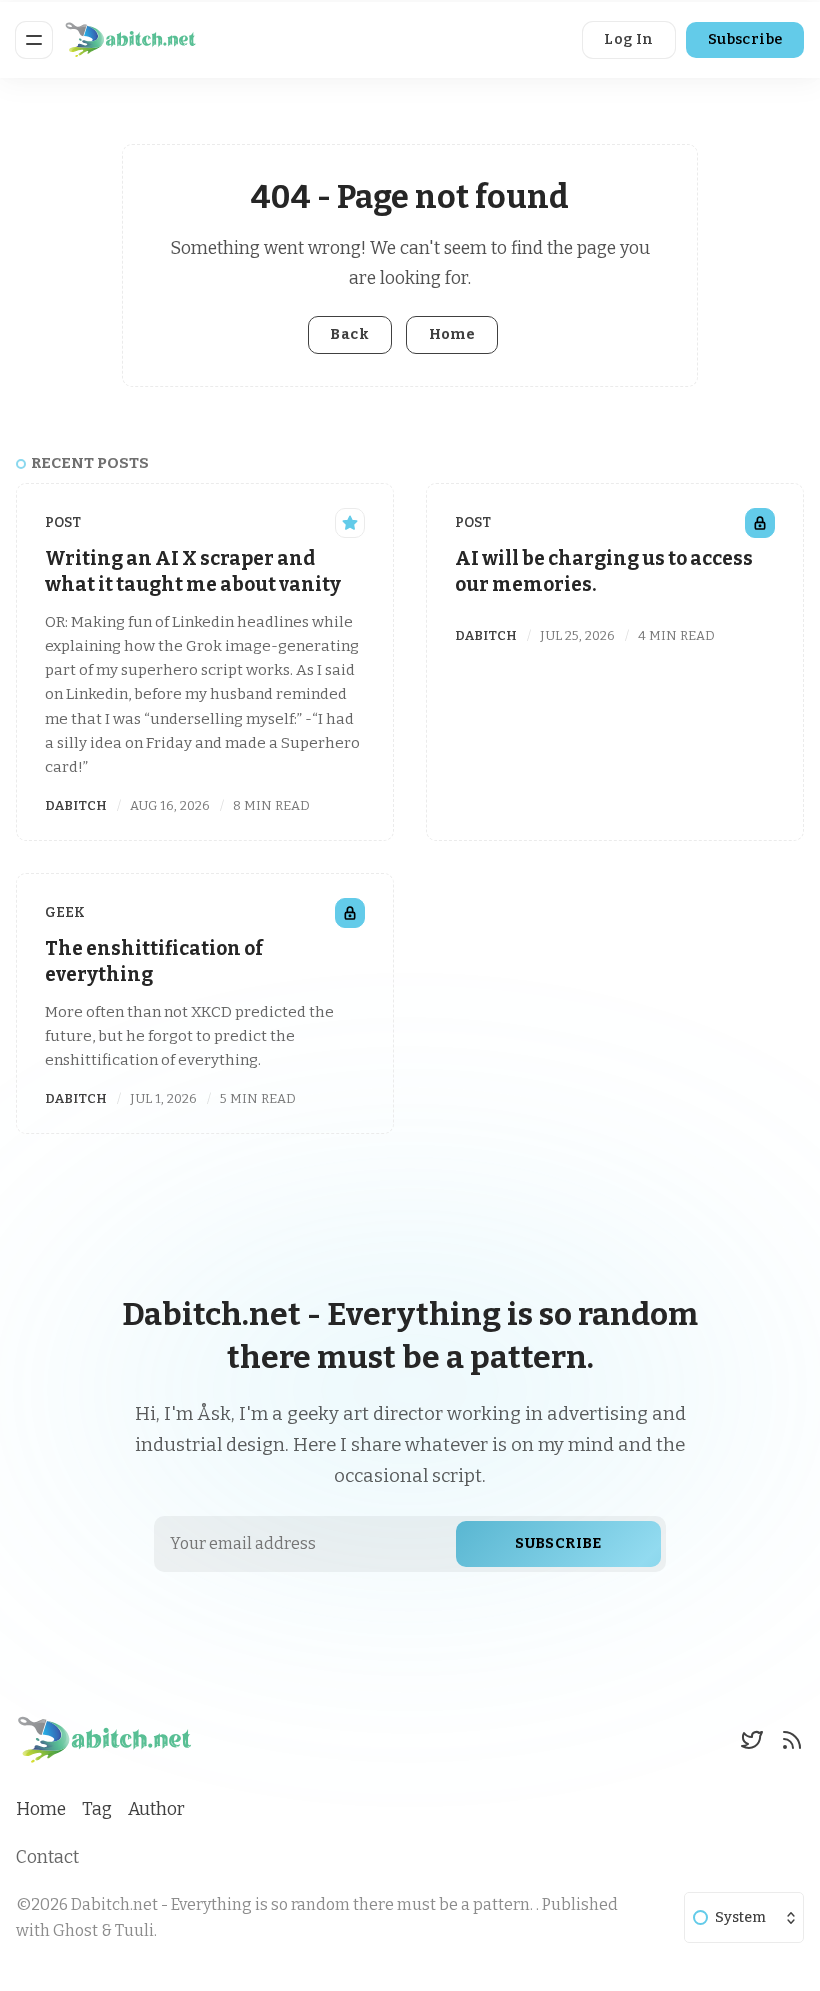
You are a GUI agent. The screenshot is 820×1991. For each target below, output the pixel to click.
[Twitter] (752, 1740)
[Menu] (34, 40)
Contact (47, 1857)
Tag (97, 1809)
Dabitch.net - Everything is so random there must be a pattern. (303, 1904)
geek (65, 912)
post (63, 522)
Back (349, 334)
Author (156, 1809)
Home (452, 334)
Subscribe (745, 39)
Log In (628, 39)
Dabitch (76, 805)
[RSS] (792, 1740)
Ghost (75, 1930)
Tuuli (134, 1930)
